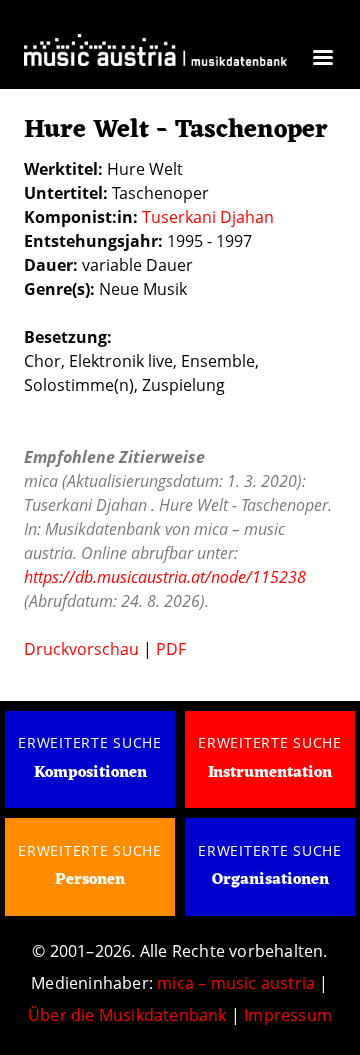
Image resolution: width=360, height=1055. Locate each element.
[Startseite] (155, 55)
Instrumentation (270, 773)
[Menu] (322, 59)
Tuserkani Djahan (208, 217)
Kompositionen (90, 773)
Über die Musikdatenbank (127, 1015)
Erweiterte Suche (90, 742)
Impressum (288, 1015)
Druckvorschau (81, 649)
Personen (90, 880)
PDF (171, 649)
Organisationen (270, 880)
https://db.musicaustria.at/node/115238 (165, 577)
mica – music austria (236, 983)
